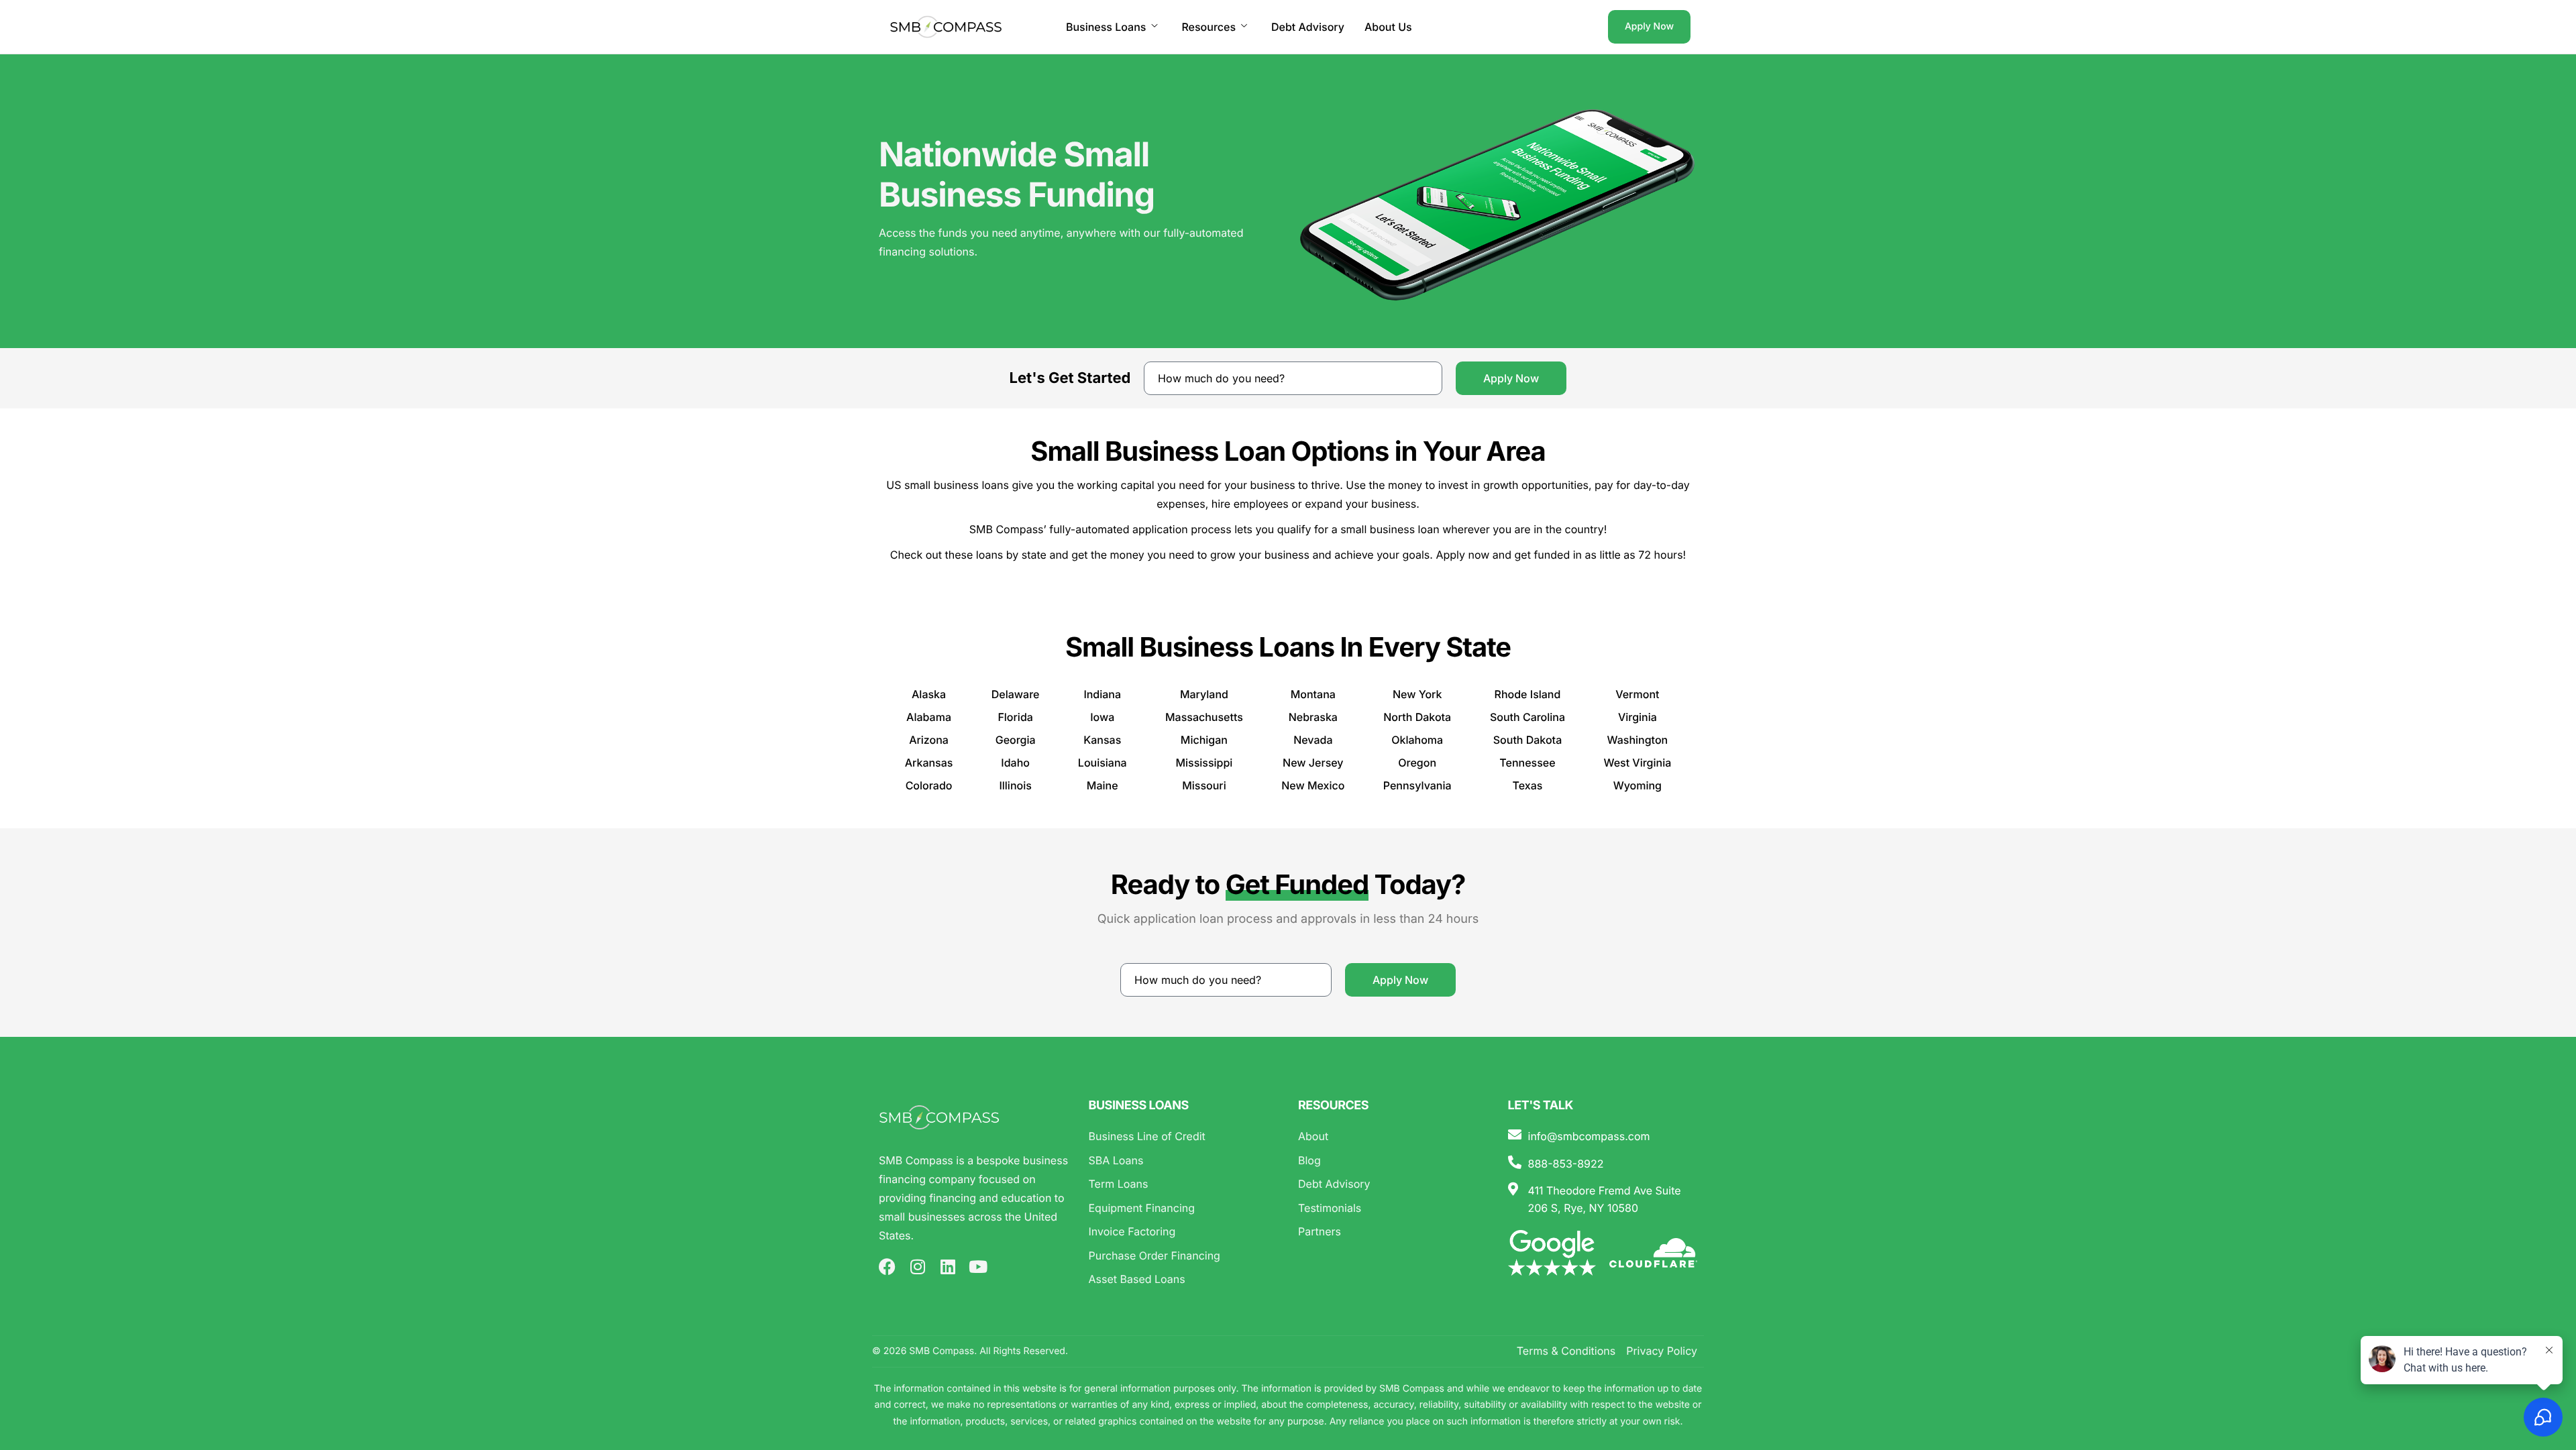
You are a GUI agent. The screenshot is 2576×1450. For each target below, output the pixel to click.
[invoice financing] (1184, 1232)
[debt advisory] (1393, 1184)
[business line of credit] (1184, 1137)
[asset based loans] (1184, 1280)
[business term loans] (1184, 1184)
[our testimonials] (1393, 1209)
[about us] (1393, 1137)
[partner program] (1393, 1232)
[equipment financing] (1184, 1209)
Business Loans (1106, 27)
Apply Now (1649, 26)
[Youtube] (978, 1267)
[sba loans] (1184, 1161)
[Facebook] (887, 1267)
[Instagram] (917, 1267)
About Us (1388, 27)
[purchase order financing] (1184, 1256)
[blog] (1393, 1161)
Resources (1209, 27)
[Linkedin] (948, 1267)
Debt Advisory (1308, 27)
